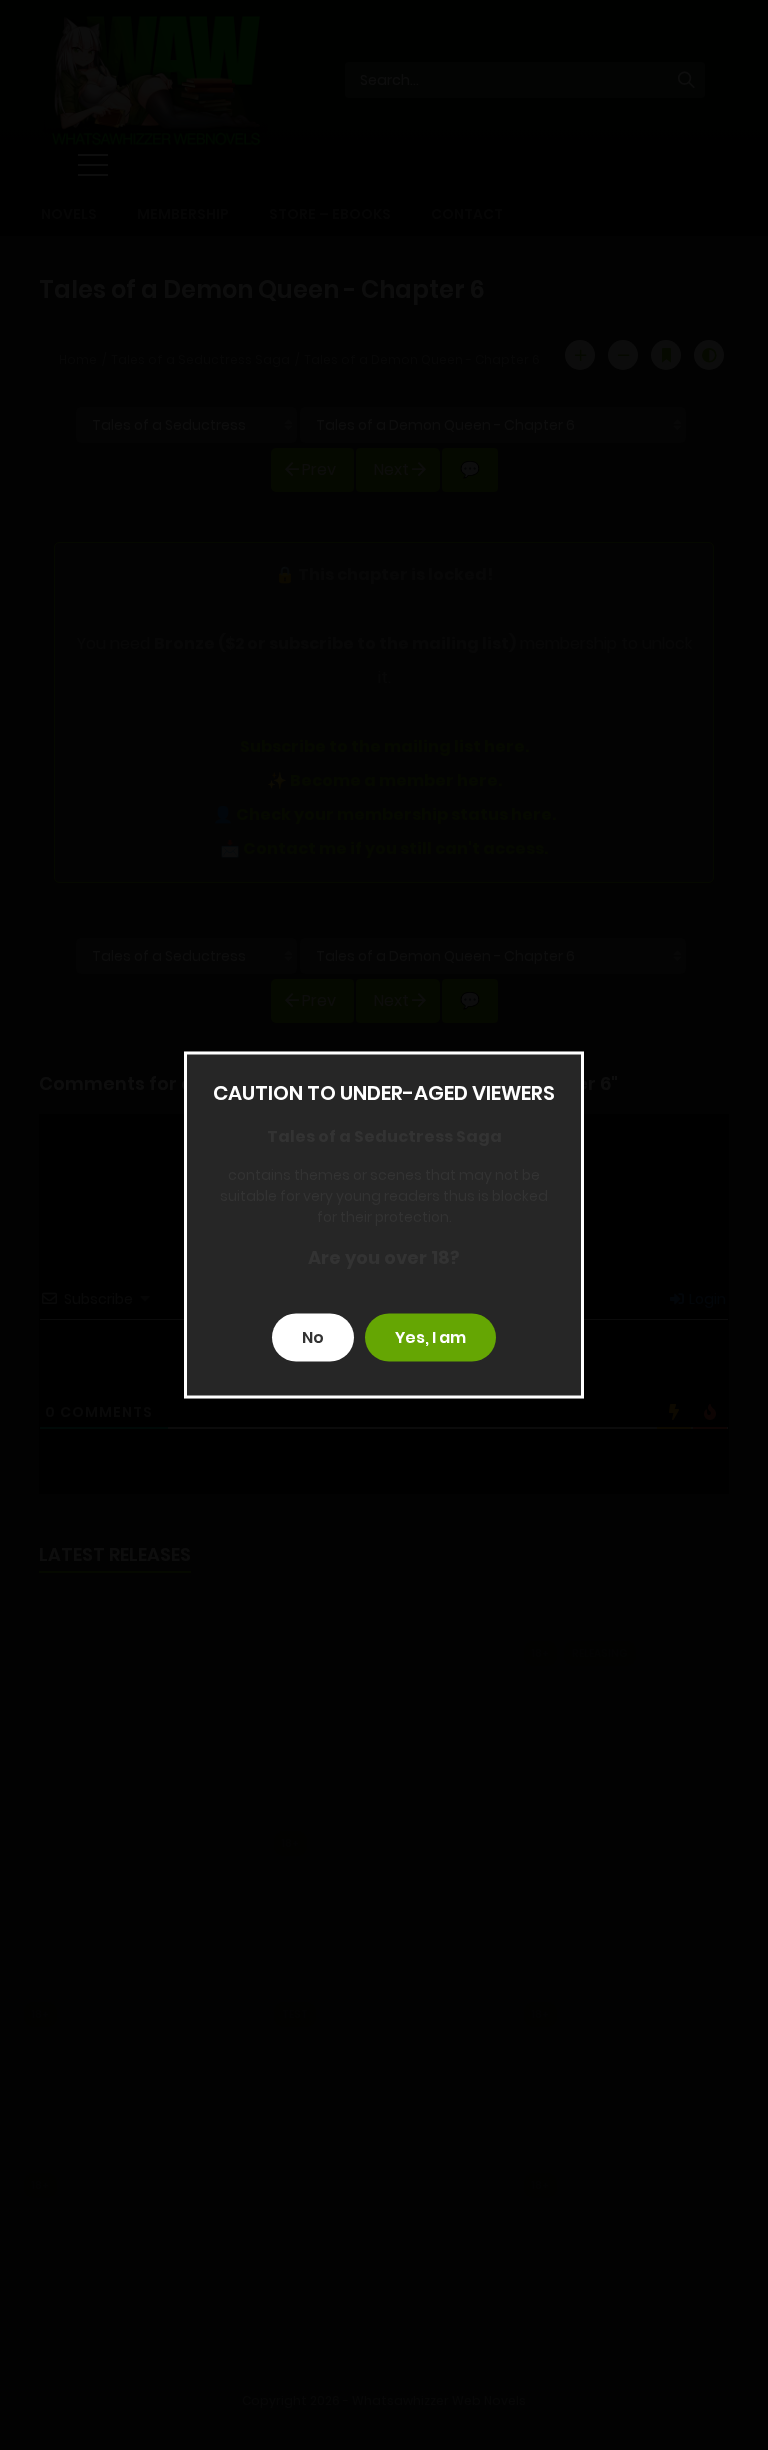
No (313, 1337)
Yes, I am (430, 1337)
